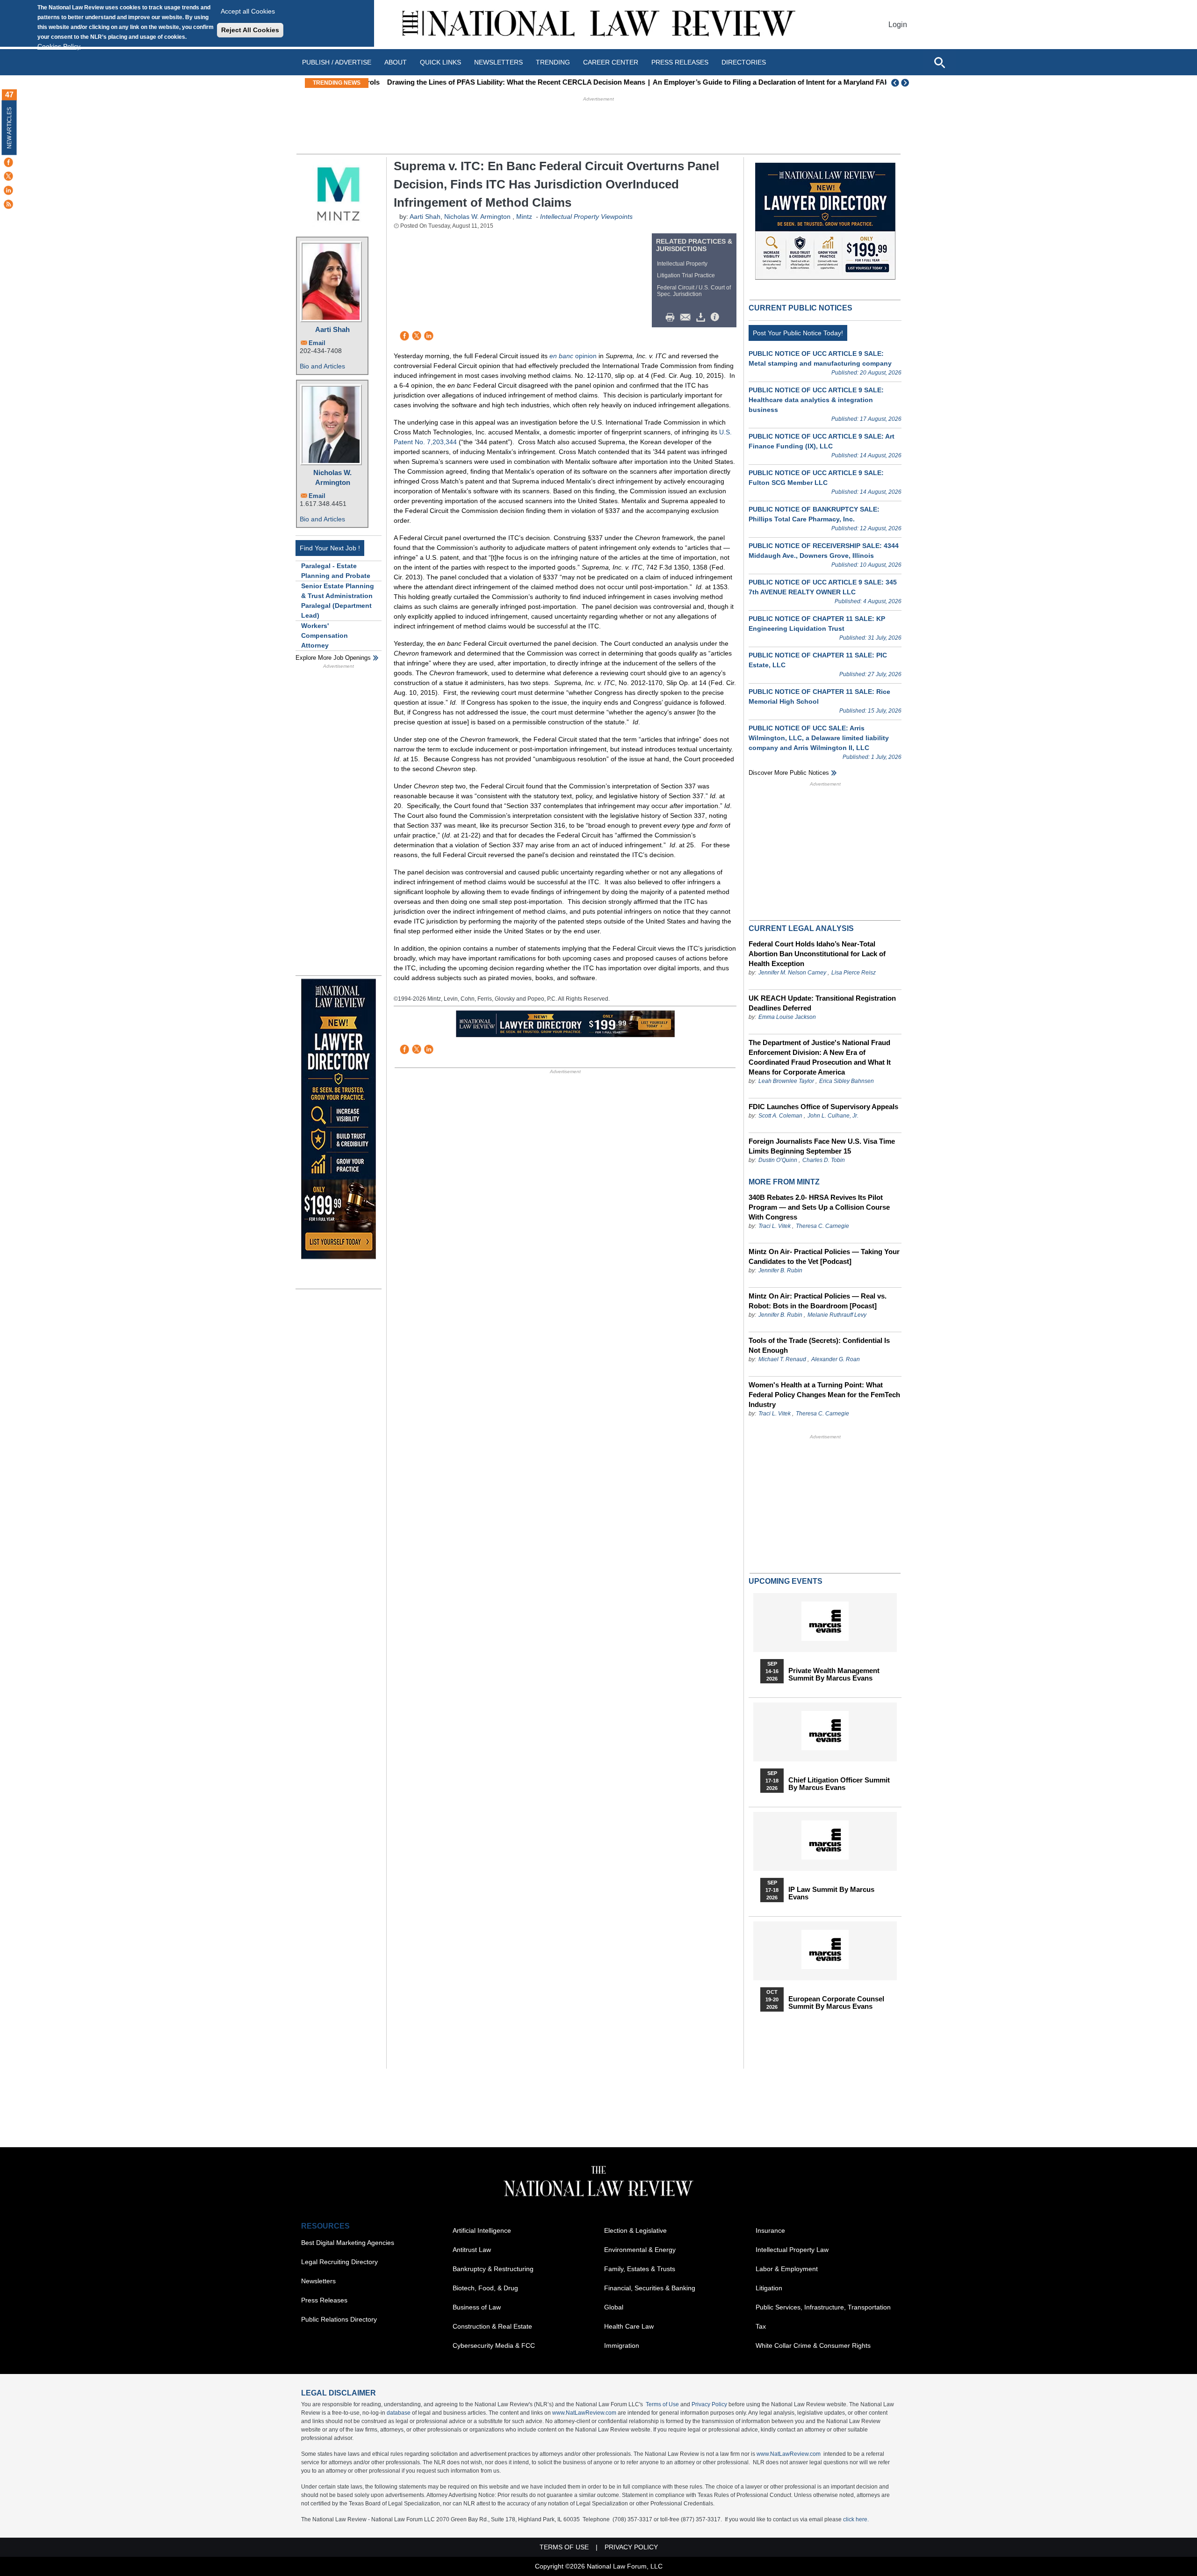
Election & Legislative (635, 2230)
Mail (687, 317)
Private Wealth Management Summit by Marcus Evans (834, 1674)
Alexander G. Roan (836, 1359)
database (399, 2413)
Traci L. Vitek (775, 1226)
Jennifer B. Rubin (780, 1270)
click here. (856, 2519)
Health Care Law (629, 2326)
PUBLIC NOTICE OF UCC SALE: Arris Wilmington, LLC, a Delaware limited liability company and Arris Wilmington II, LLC (819, 738)
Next (906, 83)
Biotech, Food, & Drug (485, 2288)
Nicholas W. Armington (332, 477)
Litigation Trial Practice (686, 275)
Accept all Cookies (248, 11)
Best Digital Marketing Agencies (348, 2243)
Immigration (622, 2345)
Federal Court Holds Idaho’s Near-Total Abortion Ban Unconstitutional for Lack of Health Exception (817, 954)
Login (898, 25)
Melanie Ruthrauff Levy (837, 1315)
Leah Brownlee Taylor (786, 1081)
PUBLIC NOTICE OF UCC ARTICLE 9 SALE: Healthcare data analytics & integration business (816, 400)
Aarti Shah (332, 329)
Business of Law (477, 2307)
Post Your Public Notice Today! (798, 333)
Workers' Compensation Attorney (324, 635)
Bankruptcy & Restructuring (493, 2269)
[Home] (598, 25)
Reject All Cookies (250, 30)
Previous (895, 83)
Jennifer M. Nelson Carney (792, 973)
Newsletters (498, 62)
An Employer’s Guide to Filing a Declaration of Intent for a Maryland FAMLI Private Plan (782, 82)
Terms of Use (662, 2404)
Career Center (611, 62)
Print (672, 317)
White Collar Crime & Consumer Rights (813, 2345)
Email (317, 343)
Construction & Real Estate (492, 2326)
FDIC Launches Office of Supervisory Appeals (823, 1107)
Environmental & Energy (640, 2250)
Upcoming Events (786, 1581)
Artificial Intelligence (482, 2230)
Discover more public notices (789, 773)
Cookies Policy (59, 46)
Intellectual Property (682, 264)
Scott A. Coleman (780, 1116)
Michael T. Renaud (782, 1359)
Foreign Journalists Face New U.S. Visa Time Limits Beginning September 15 (822, 1146)
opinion (573, 356)
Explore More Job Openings (333, 658)
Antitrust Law (472, 2250)
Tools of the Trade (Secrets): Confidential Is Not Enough (819, 1345)
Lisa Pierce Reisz (854, 973)
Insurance (770, 2230)
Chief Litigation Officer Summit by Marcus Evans (839, 1784)
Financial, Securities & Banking (650, 2288)
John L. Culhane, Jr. (833, 1116)
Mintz (524, 216)
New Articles (9, 128)
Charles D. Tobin (824, 1160)
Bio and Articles (322, 366)
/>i (716, 317)
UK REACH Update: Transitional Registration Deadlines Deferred (822, 1003)
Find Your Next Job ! (330, 548)
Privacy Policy (709, 2404)
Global (614, 2307)
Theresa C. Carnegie (822, 1226)
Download (702, 317)
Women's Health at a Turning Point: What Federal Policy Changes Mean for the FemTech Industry (824, 1395)
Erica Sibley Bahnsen (847, 1081)
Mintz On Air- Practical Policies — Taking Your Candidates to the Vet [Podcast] (824, 1256)
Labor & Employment (787, 2269)
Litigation (769, 2288)
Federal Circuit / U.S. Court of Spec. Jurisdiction (694, 291)
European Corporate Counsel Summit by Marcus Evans (836, 2003)
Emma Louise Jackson (787, 1017)
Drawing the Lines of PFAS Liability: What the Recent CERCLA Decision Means (503, 82)
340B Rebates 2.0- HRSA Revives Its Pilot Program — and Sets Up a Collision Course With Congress (819, 1207)
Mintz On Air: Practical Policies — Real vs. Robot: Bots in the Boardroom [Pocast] (818, 1301)
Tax (761, 2326)
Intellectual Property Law (792, 2250)
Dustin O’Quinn (778, 1160)
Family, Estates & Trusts (640, 2269)
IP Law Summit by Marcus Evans (831, 1893)
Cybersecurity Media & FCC (494, 2345)
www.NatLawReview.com (584, 2413)
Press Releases (324, 2300)
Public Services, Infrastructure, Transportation (823, 2307)
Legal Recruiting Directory (339, 2262)
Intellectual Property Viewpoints (586, 216)
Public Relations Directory (339, 2319)
